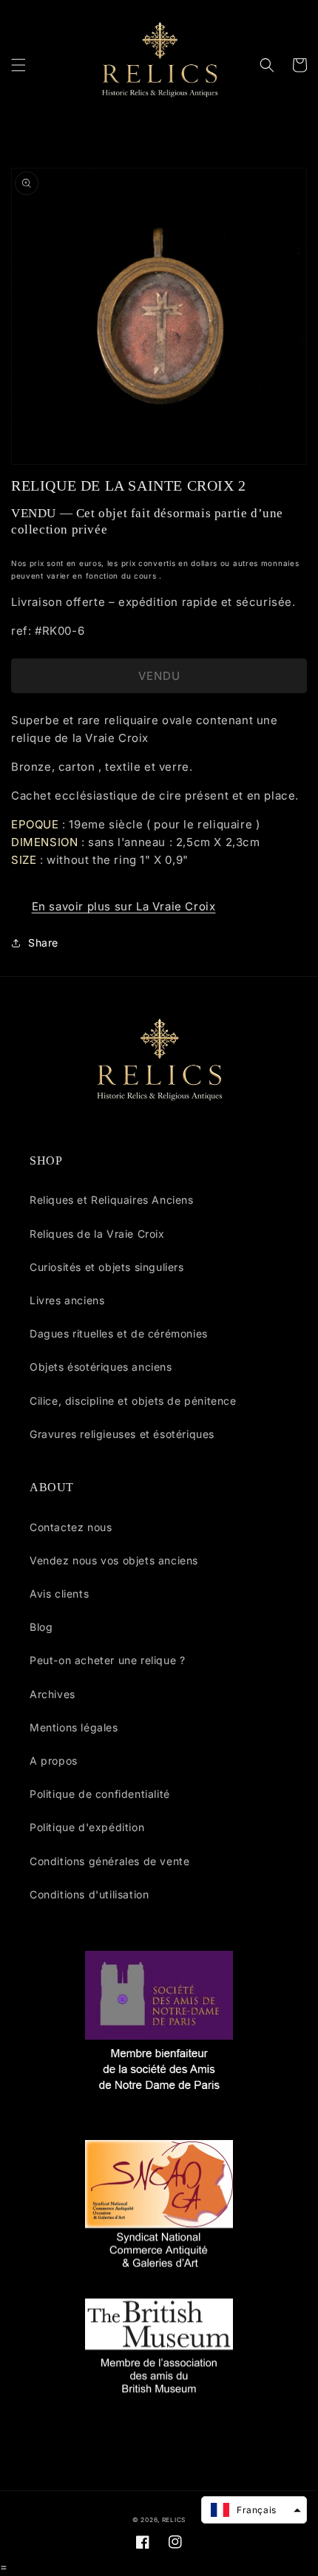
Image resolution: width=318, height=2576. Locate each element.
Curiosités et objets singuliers (107, 1267)
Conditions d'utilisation (89, 1894)
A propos (54, 1761)
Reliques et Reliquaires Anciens (112, 1200)
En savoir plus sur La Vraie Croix (124, 906)
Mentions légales (74, 1727)
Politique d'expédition (87, 1827)
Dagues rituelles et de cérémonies (119, 1333)
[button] (18, 65)
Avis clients (59, 1594)
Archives (53, 1694)
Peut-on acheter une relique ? (107, 1660)
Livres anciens (67, 1300)
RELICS (174, 2520)
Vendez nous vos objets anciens (114, 1560)
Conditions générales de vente (109, 1861)
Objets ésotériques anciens (101, 1367)
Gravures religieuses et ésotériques (122, 1434)
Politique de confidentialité (100, 1794)
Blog (41, 1627)
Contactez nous (71, 1527)
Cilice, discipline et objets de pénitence (133, 1401)
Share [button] (43, 943)
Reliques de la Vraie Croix (97, 1234)
